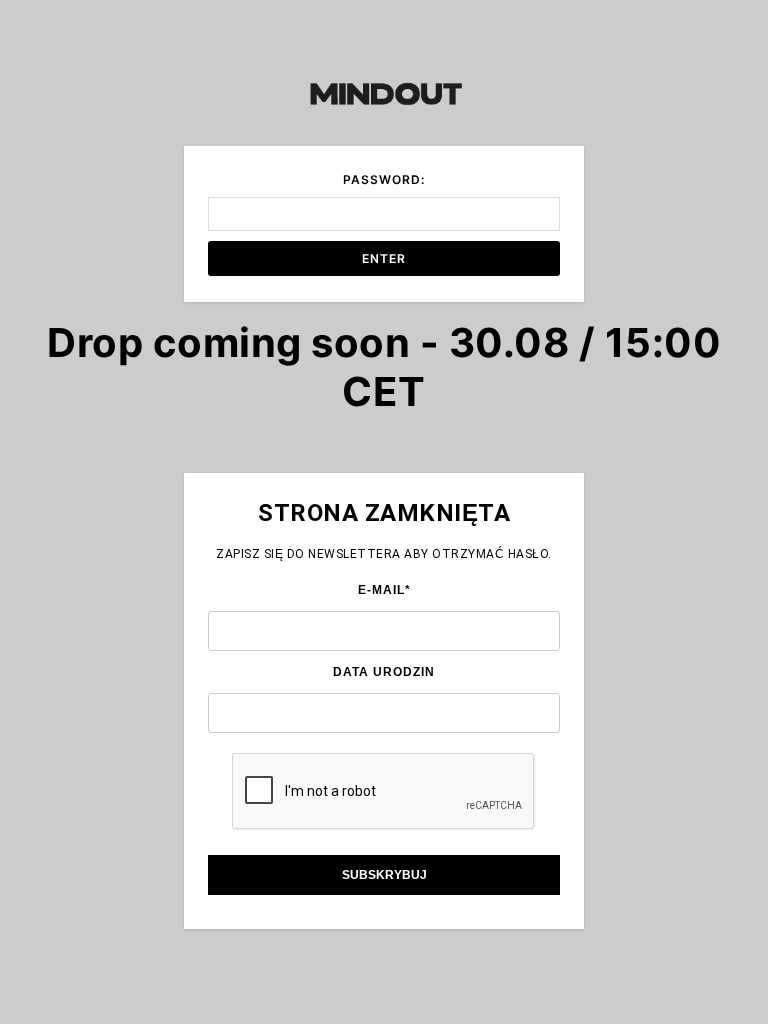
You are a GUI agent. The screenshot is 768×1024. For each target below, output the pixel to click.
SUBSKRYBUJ (384, 875)
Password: (384, 179)
